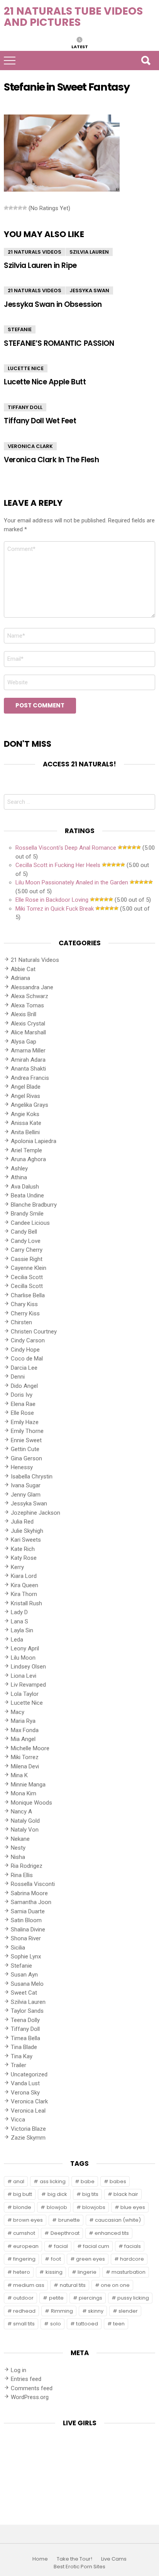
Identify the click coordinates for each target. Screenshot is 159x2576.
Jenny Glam (26, 1495)
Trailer (19, 2065)
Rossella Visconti (33, 1884)
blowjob (57, 2207)
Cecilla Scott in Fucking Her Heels (58, 865)
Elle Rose (22, 1413)
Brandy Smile (27, 1214)
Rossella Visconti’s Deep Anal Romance (66, 848)
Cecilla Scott (27, 1286)
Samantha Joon (31, 1902)
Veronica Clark (30, 446)
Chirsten (21, 1322)
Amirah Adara (28, 1060)
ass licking (53, 2181)
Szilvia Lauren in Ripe (40, 265)
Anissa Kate (26, 1123)
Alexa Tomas (27, 1005)
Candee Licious (30, 1223)
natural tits (73, 2285)
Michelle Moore (30, 1748)
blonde (22, 2207)
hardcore (132, 2259)
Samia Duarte (28, 1911)
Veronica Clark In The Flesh (51, 460)
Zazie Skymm (28, 2138)
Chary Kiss (24, 1304)
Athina (19, 1177)
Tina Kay (22, 2056)
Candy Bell (24, 1232)
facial (61, 2246)
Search (145, 61)
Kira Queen (25, 1585)
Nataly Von (25, 1830)
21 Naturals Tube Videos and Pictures (73, 17)
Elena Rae (23, 1404)
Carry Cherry (27, 1250)
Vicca (18, 2120)
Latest (80, 46)
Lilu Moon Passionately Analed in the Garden (72, 882)
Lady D (19, 1612)
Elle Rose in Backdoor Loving (52, 900)
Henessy (22, 1467)
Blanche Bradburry (34, 1205)
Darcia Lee (24, 1368)
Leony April (25, 1648)
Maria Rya (23, 1721)
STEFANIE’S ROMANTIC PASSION (59, 343)
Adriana (20, 978)
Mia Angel (23, 1739)
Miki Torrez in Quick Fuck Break (55, 909)
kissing (54, 2272)
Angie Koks (25, 1114)
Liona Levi (24, 1676)
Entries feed (26, 2379)
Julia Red (22, 1522)
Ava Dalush (25, 1187)
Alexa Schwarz (30, 996)
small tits (24, 2324)
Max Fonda (25, 1730)
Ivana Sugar (26, 1485)
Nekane (20, 1839)
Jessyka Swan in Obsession (53, 304)
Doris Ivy (22, 1395)
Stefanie (20, 329)
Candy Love (26, 1241)
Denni (18, 1377)
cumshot (24, 2233)
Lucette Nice (26, 368)
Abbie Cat (23, 969)
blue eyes (133, 2207)
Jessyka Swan (89, 290)
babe (88, 2181)
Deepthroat (65, 2233)
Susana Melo (27, 1984)
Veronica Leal (28, 2111)
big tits (90, 2194)
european (26, 2246)
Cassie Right (27, 1259)
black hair (126, 2194)
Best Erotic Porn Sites (79, 2567)
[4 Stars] (20, 208)
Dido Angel (24, 1386)
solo (56, 2324)
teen (119, 2324)
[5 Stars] (25, 208)
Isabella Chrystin (32, 1477)
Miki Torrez (25, 1757)
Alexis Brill (24, 1014)
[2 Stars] (11, 208)
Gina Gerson (26, 1458)
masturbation (129, 2272)
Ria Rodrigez (27, 1866)
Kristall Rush (26, 1603)
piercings (90, 2298)
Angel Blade (26, 1087)
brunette (69, 2220)
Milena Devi (25, 1766)
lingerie (87, 2272)
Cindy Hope (25, 1350)
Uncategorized (29, 2074)
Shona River (26, 1938)
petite (56, 2298)
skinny (96, 2311)
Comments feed (32, 2388)
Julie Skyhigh (27, 1531)
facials (133, 2246)
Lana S (19, 1621)
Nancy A (21, 1812)
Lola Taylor (25, 1694)
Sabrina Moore (29, 1893)
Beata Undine (27, 1195)
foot (56, 2259)
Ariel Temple (26, 1150)
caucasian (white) (118, 2220)
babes (118, 2181)
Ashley (19, 1168)
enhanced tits (112, 2233)
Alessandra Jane (32, 987)
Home (40, 2559)
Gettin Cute (25, 1449)
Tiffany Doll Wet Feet (40, 421)
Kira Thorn (24, 1594)
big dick (57, 2194)
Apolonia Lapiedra (34, 1141)
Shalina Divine (28, 1929)
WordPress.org (30, 2397)
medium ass (29, 2285)
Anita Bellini (25, 1132)
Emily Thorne (27, 1431)
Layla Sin (22, 1630)
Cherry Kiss (25, 1313)
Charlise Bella (28, 1295)
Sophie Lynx (26, 1956)
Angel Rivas (25, 1096)
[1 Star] (6, 208)
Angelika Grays (30, 1105)
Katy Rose (24, 1558)
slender (128, 2311)
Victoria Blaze (28, 2129)
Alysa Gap (24, 1042)
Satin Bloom (26, 1920)
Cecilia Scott (27, 1277)
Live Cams (114, 2559)
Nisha (18, 1857)
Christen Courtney (34, 1332)
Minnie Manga (28, 1785)
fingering (24, 2259)
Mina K (19, 1775)
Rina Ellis (22, 1875)
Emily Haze (25, 1422)
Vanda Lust (25, 2083)
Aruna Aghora (28, 1159)
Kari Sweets (26, 1540)
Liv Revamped (28, 1685)
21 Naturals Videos (35, 252)
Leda (17, 1640)
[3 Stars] (15, 208)
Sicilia (18, 1948)
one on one (115, 2285)
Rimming (62, 2311)
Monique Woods (31, 1803)
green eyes (90, 2259)
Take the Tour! (74, 2559)
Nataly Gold (25, 1821)
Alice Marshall (28, 1032)
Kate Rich (23, 1549)
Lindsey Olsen (28, 1667)
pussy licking (133, 2298)
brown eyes (28, 2220)
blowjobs (94, 2207)
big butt (23, 2194)
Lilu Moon (23, 1658)
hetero (22, 2272)
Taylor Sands (27, 2011)
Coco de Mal (27, 1359)
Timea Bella (25, 2038)
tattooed (87, 2324)
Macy (18, 1712)
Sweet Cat (24, 1993)
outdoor (23, 2298)
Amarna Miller (28, 1051)
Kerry (17, 1567)
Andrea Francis (30, 1078)
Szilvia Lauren (89, 252)
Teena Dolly (25, 2020)
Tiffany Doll (25, 407)
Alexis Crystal (28, 1024)
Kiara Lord (24, 1576)
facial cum (96, 2246)
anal (19, 2181)
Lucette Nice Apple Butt (45, 382)
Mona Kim (24, 1793)
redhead (24, 2311)
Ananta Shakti (28, 1069)
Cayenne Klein (29, 1268)
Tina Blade (24, 2047)
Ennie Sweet (26, 1440)
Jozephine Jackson (36, 1513)
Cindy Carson (28, 1340)
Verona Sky (25, 2093)
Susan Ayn (24, 1975)
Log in (19, 2370)
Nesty (18, 1848)
